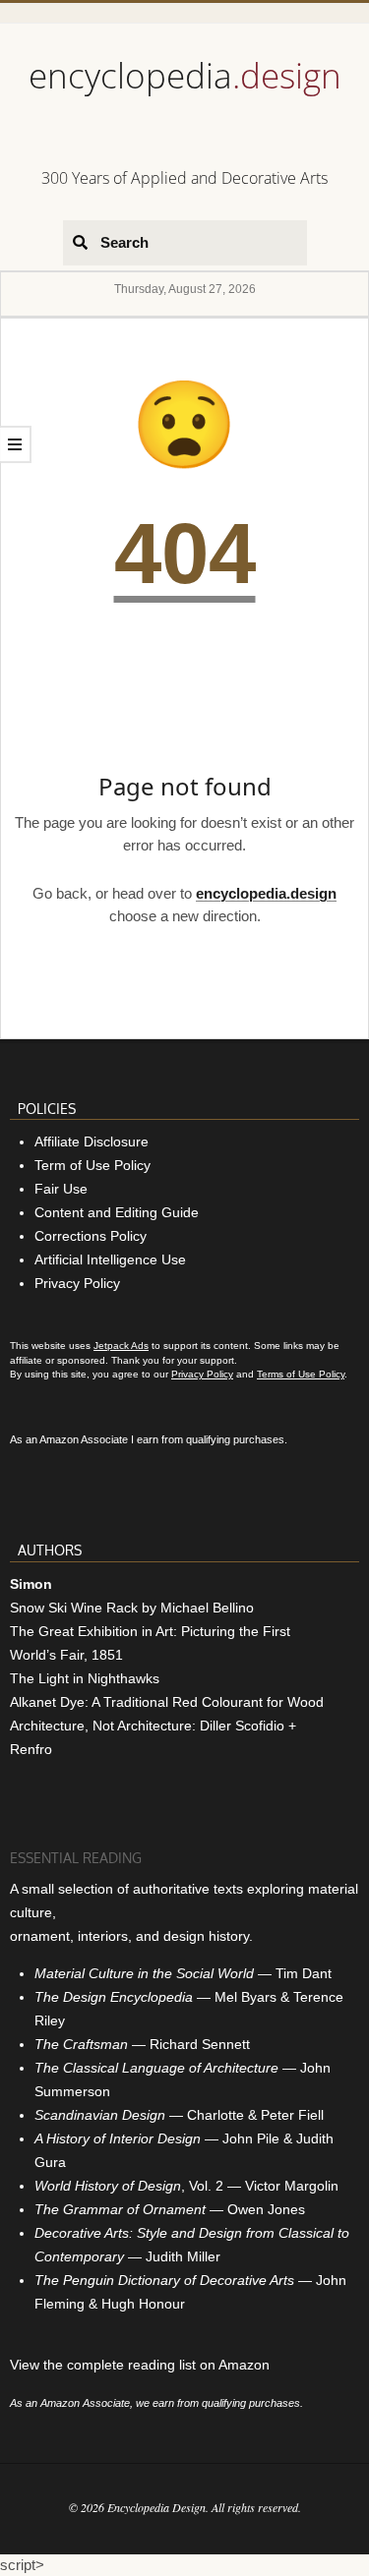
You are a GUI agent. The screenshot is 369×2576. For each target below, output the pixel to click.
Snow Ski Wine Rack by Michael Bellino (132, 1608)
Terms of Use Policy (301, 1374)
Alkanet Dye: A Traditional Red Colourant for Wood (167, 1702)
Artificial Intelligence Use (110, 1259)
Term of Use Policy (92, 1165)
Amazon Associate (84, 1439)
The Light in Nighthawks (85, 1678)
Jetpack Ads (121, 1346)
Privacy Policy (77, 1283)
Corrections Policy (91, 1236)
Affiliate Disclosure (92, 1142)
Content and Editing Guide (117, 1212)
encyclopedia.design (266, 893)
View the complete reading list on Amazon (140, 2365)
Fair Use (61, 1189)
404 (185, 553)
